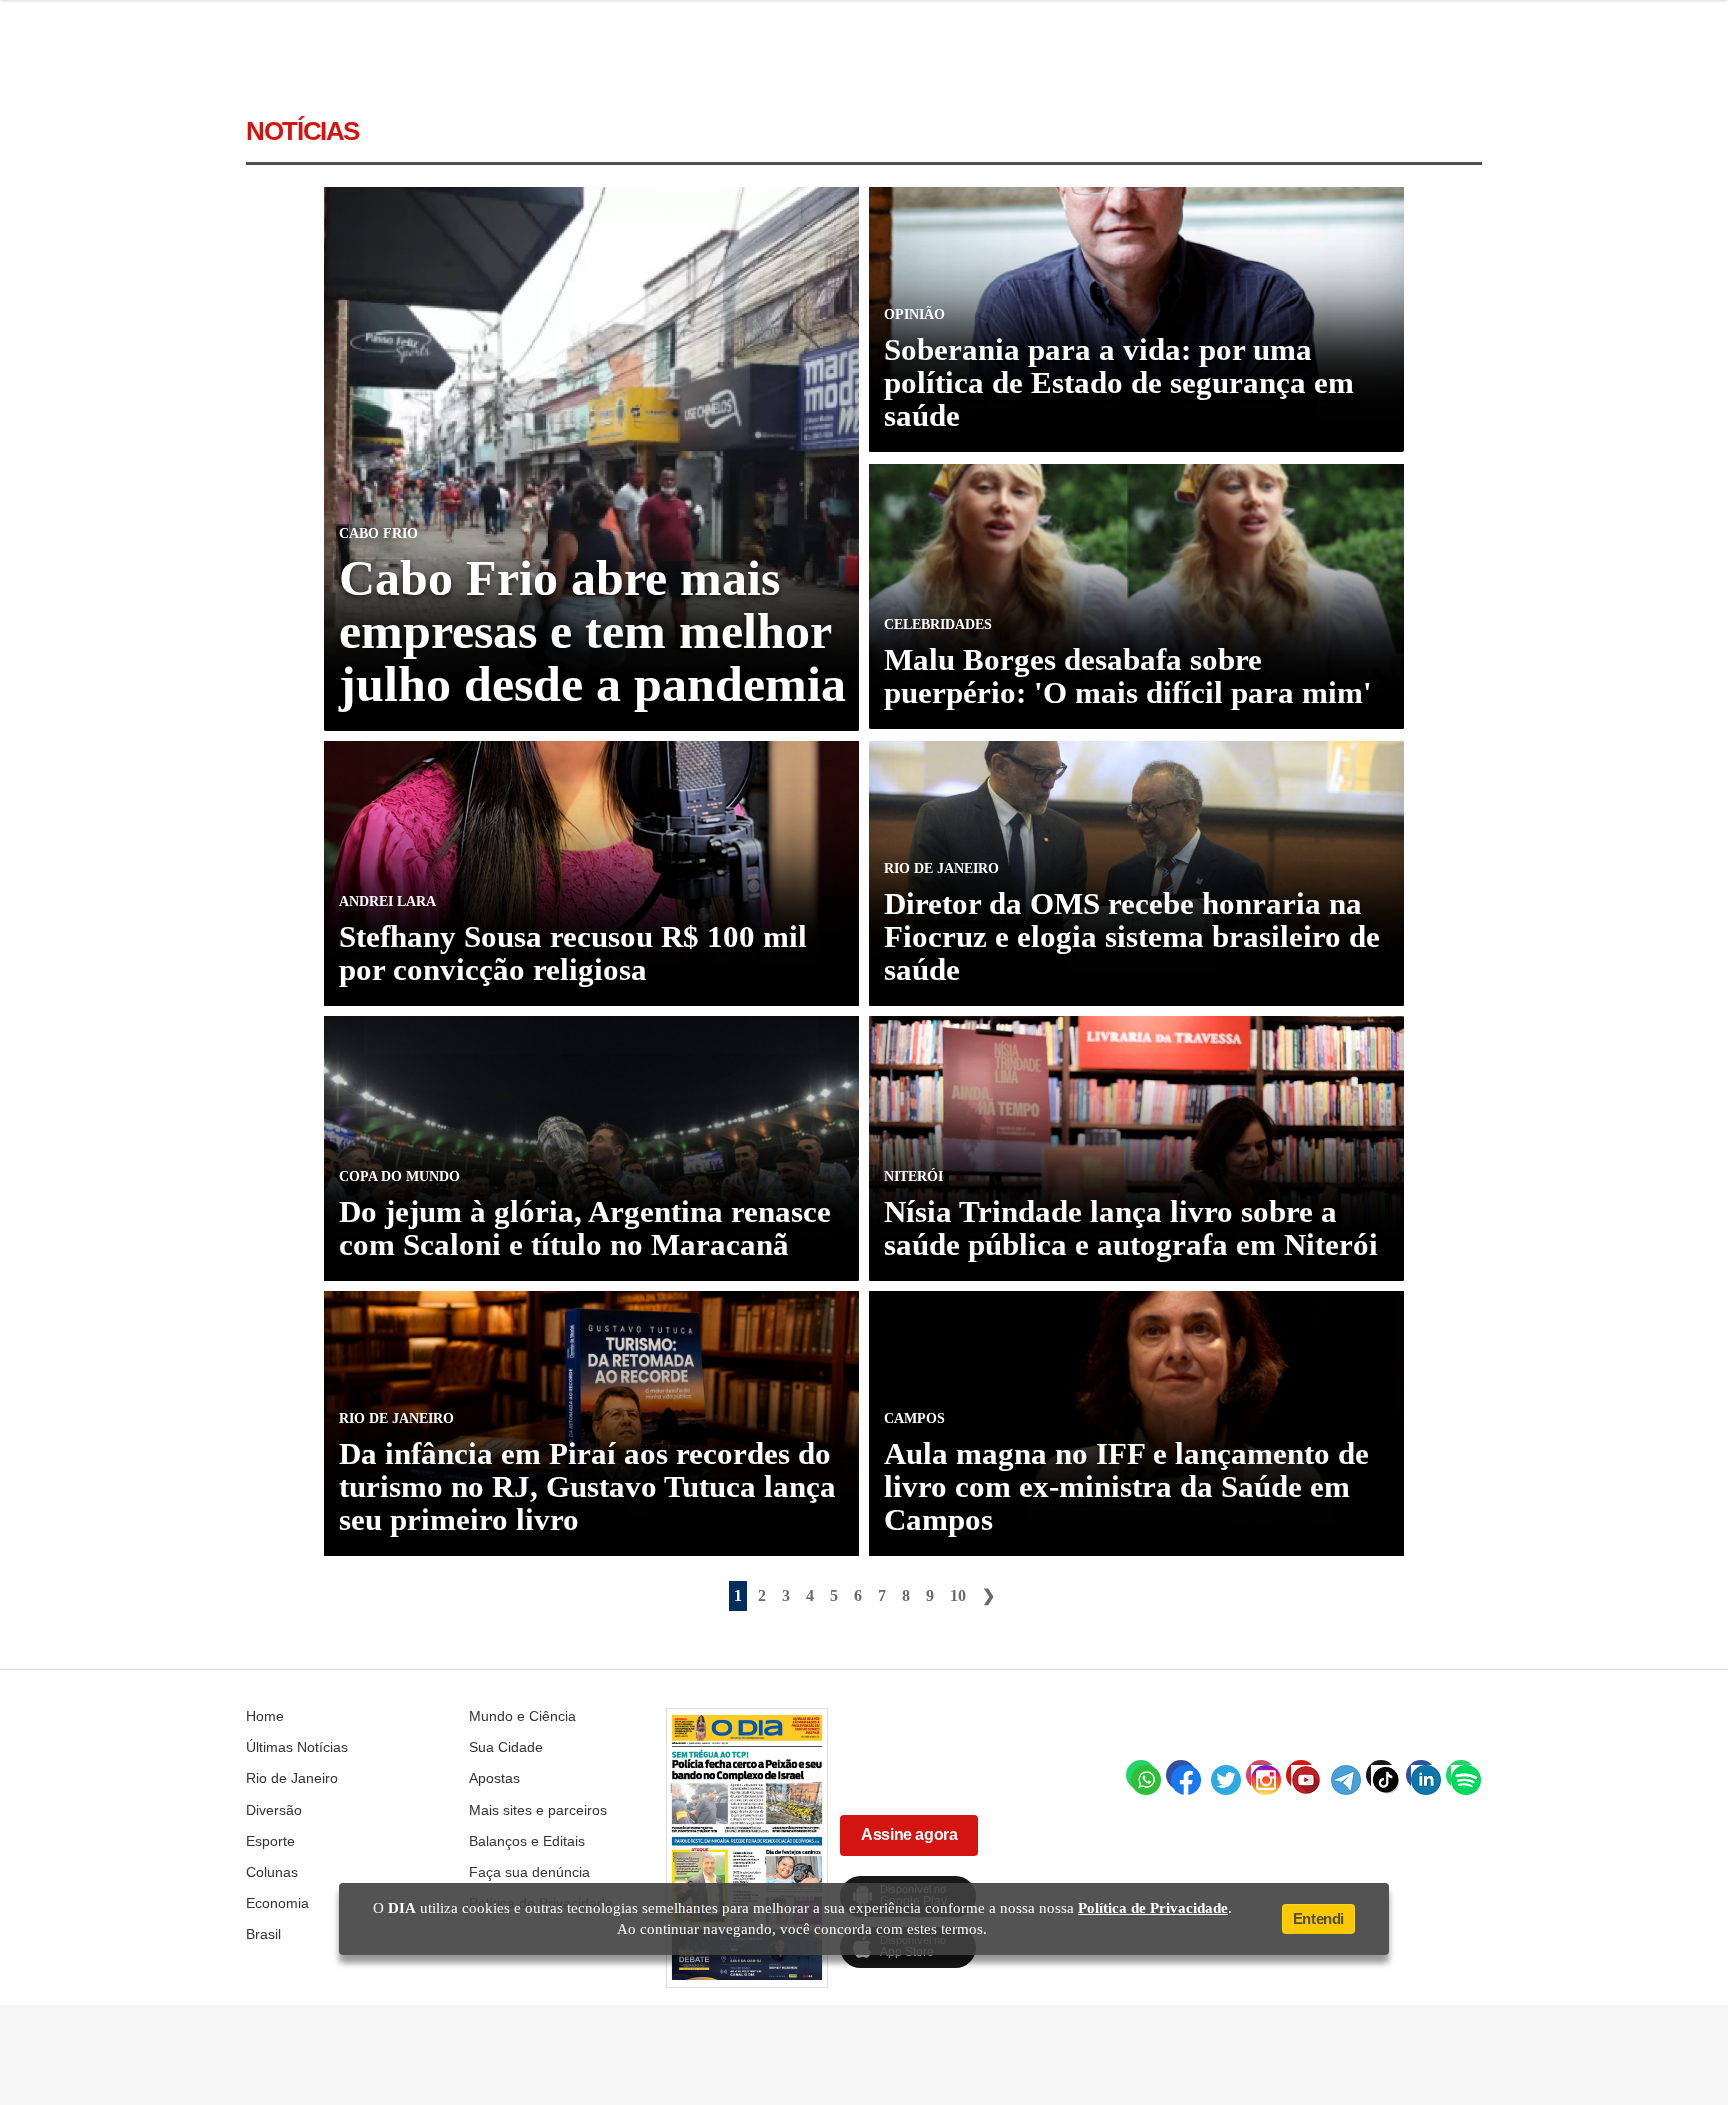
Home (265, 1716)
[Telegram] (1341, 1775)
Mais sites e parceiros (538, 1810)
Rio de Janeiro (292, 1778)
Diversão (274, 1810)
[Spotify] (1461, 1775)
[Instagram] (1261, 1775)
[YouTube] (1301, 1775)
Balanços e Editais (527, 1841)
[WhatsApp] (1141, 1775)
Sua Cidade (506, 1747)
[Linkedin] (1421, 1775)
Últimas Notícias (297, 1747)
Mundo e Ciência (522, 1716)
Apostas (494, 1778)
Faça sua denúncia (529, 1872)
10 (958, 1595)
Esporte (270, 1841)
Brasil (263, 1934)
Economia (277, 1903)
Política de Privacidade (1153, 1908)
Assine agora (909, 1834)
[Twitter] (1221, 1775)
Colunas (272, 1872)
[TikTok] (1381, 1775)
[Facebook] (1181, 1775)
